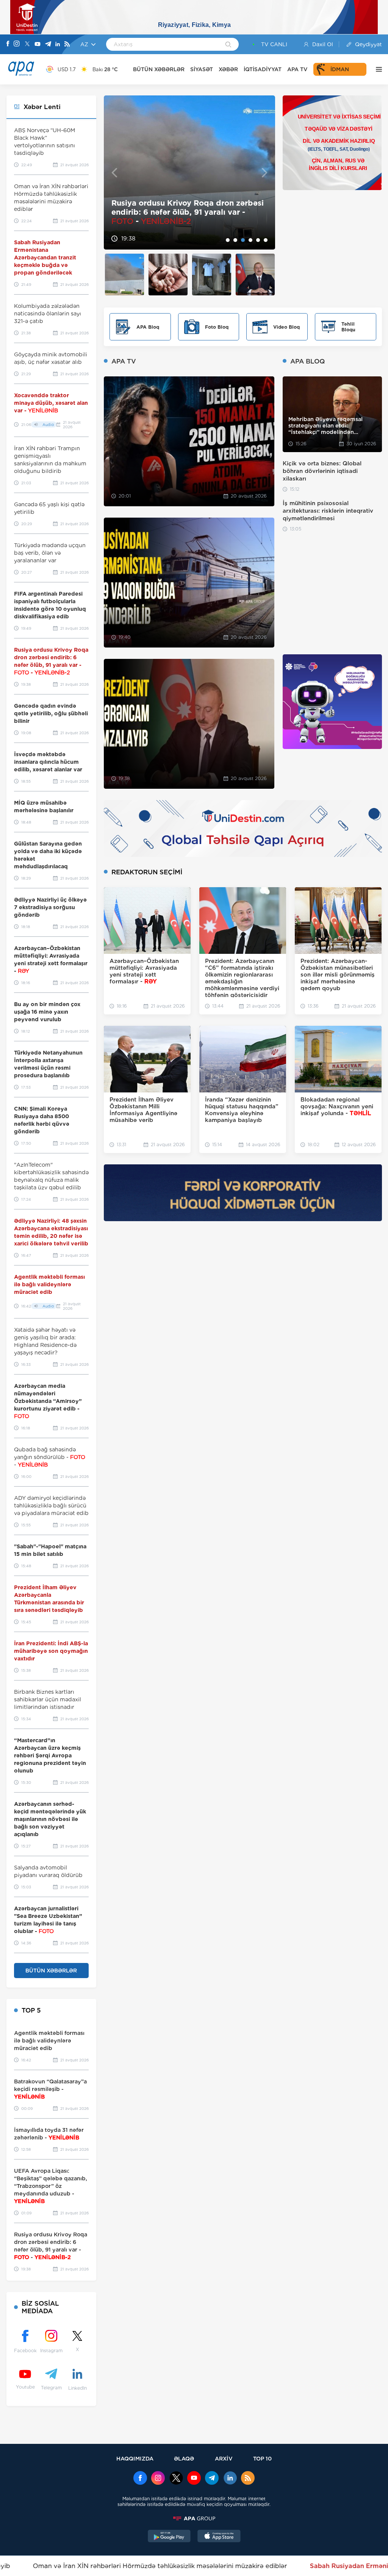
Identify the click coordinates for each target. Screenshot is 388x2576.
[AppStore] (219, 2537)
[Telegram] (48, 44)
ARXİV (224, 2458)
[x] (176, 2479)
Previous (114, 172)
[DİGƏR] (377, 69)
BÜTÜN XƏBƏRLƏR (159, 69)
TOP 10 (262, 2458)
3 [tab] (243, 240)
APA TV (297, 69)
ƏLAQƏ (184, 2458)
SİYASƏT (202, 69)
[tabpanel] (189, 172)
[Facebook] (8, 44)
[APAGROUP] (194, 2518)
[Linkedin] (58, 44)
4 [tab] (250, 240)
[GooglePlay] (169, 2537)
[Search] (228, 45)
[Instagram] (17, 44)
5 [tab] (258, 240)
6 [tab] (266, 240)
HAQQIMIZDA (135, 2458)
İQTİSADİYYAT (263, 69)
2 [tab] (235, 240)
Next (265, 172)
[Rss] (67, 44)
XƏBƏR (228, 69)
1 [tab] (228, 240)
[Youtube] (38, 44)
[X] (27, 44)
